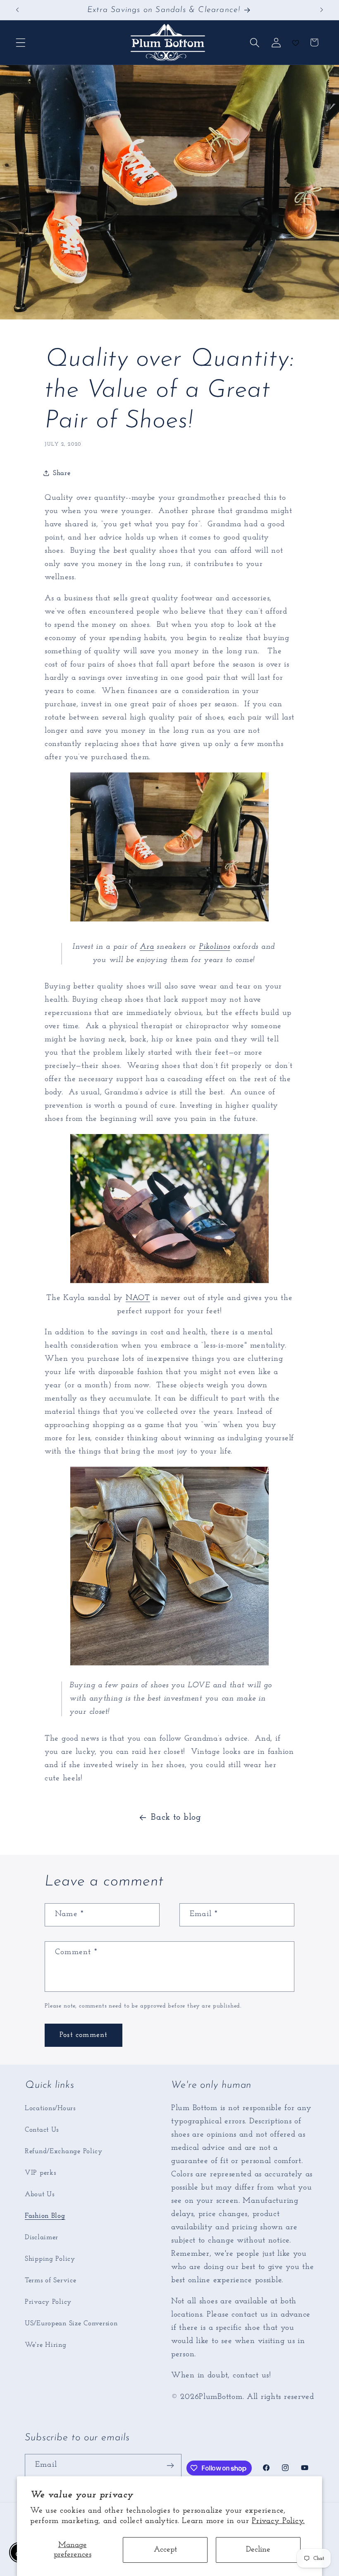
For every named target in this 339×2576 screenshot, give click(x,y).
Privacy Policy (48, 2302)
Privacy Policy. (278, 2521)
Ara (147, 947)
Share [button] (62, 473)
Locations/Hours (50, 2108)
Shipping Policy (50, 2259)
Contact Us (42, 2130)
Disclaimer (42, 2237)
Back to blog (176, 1817)
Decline (258, 2550)
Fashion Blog (45, 2216)
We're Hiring (46, 2345)
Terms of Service (51, 2280)
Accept (165, 2550)
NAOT (138, 1298)
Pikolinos (214, 947)
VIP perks (40, 2173)
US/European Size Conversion (71, 2323)
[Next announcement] (322, 10)
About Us (40, 2194)
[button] (21, 42)
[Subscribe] (171, 2466)
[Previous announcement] (17, 10)
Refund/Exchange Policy (64, 2151)
